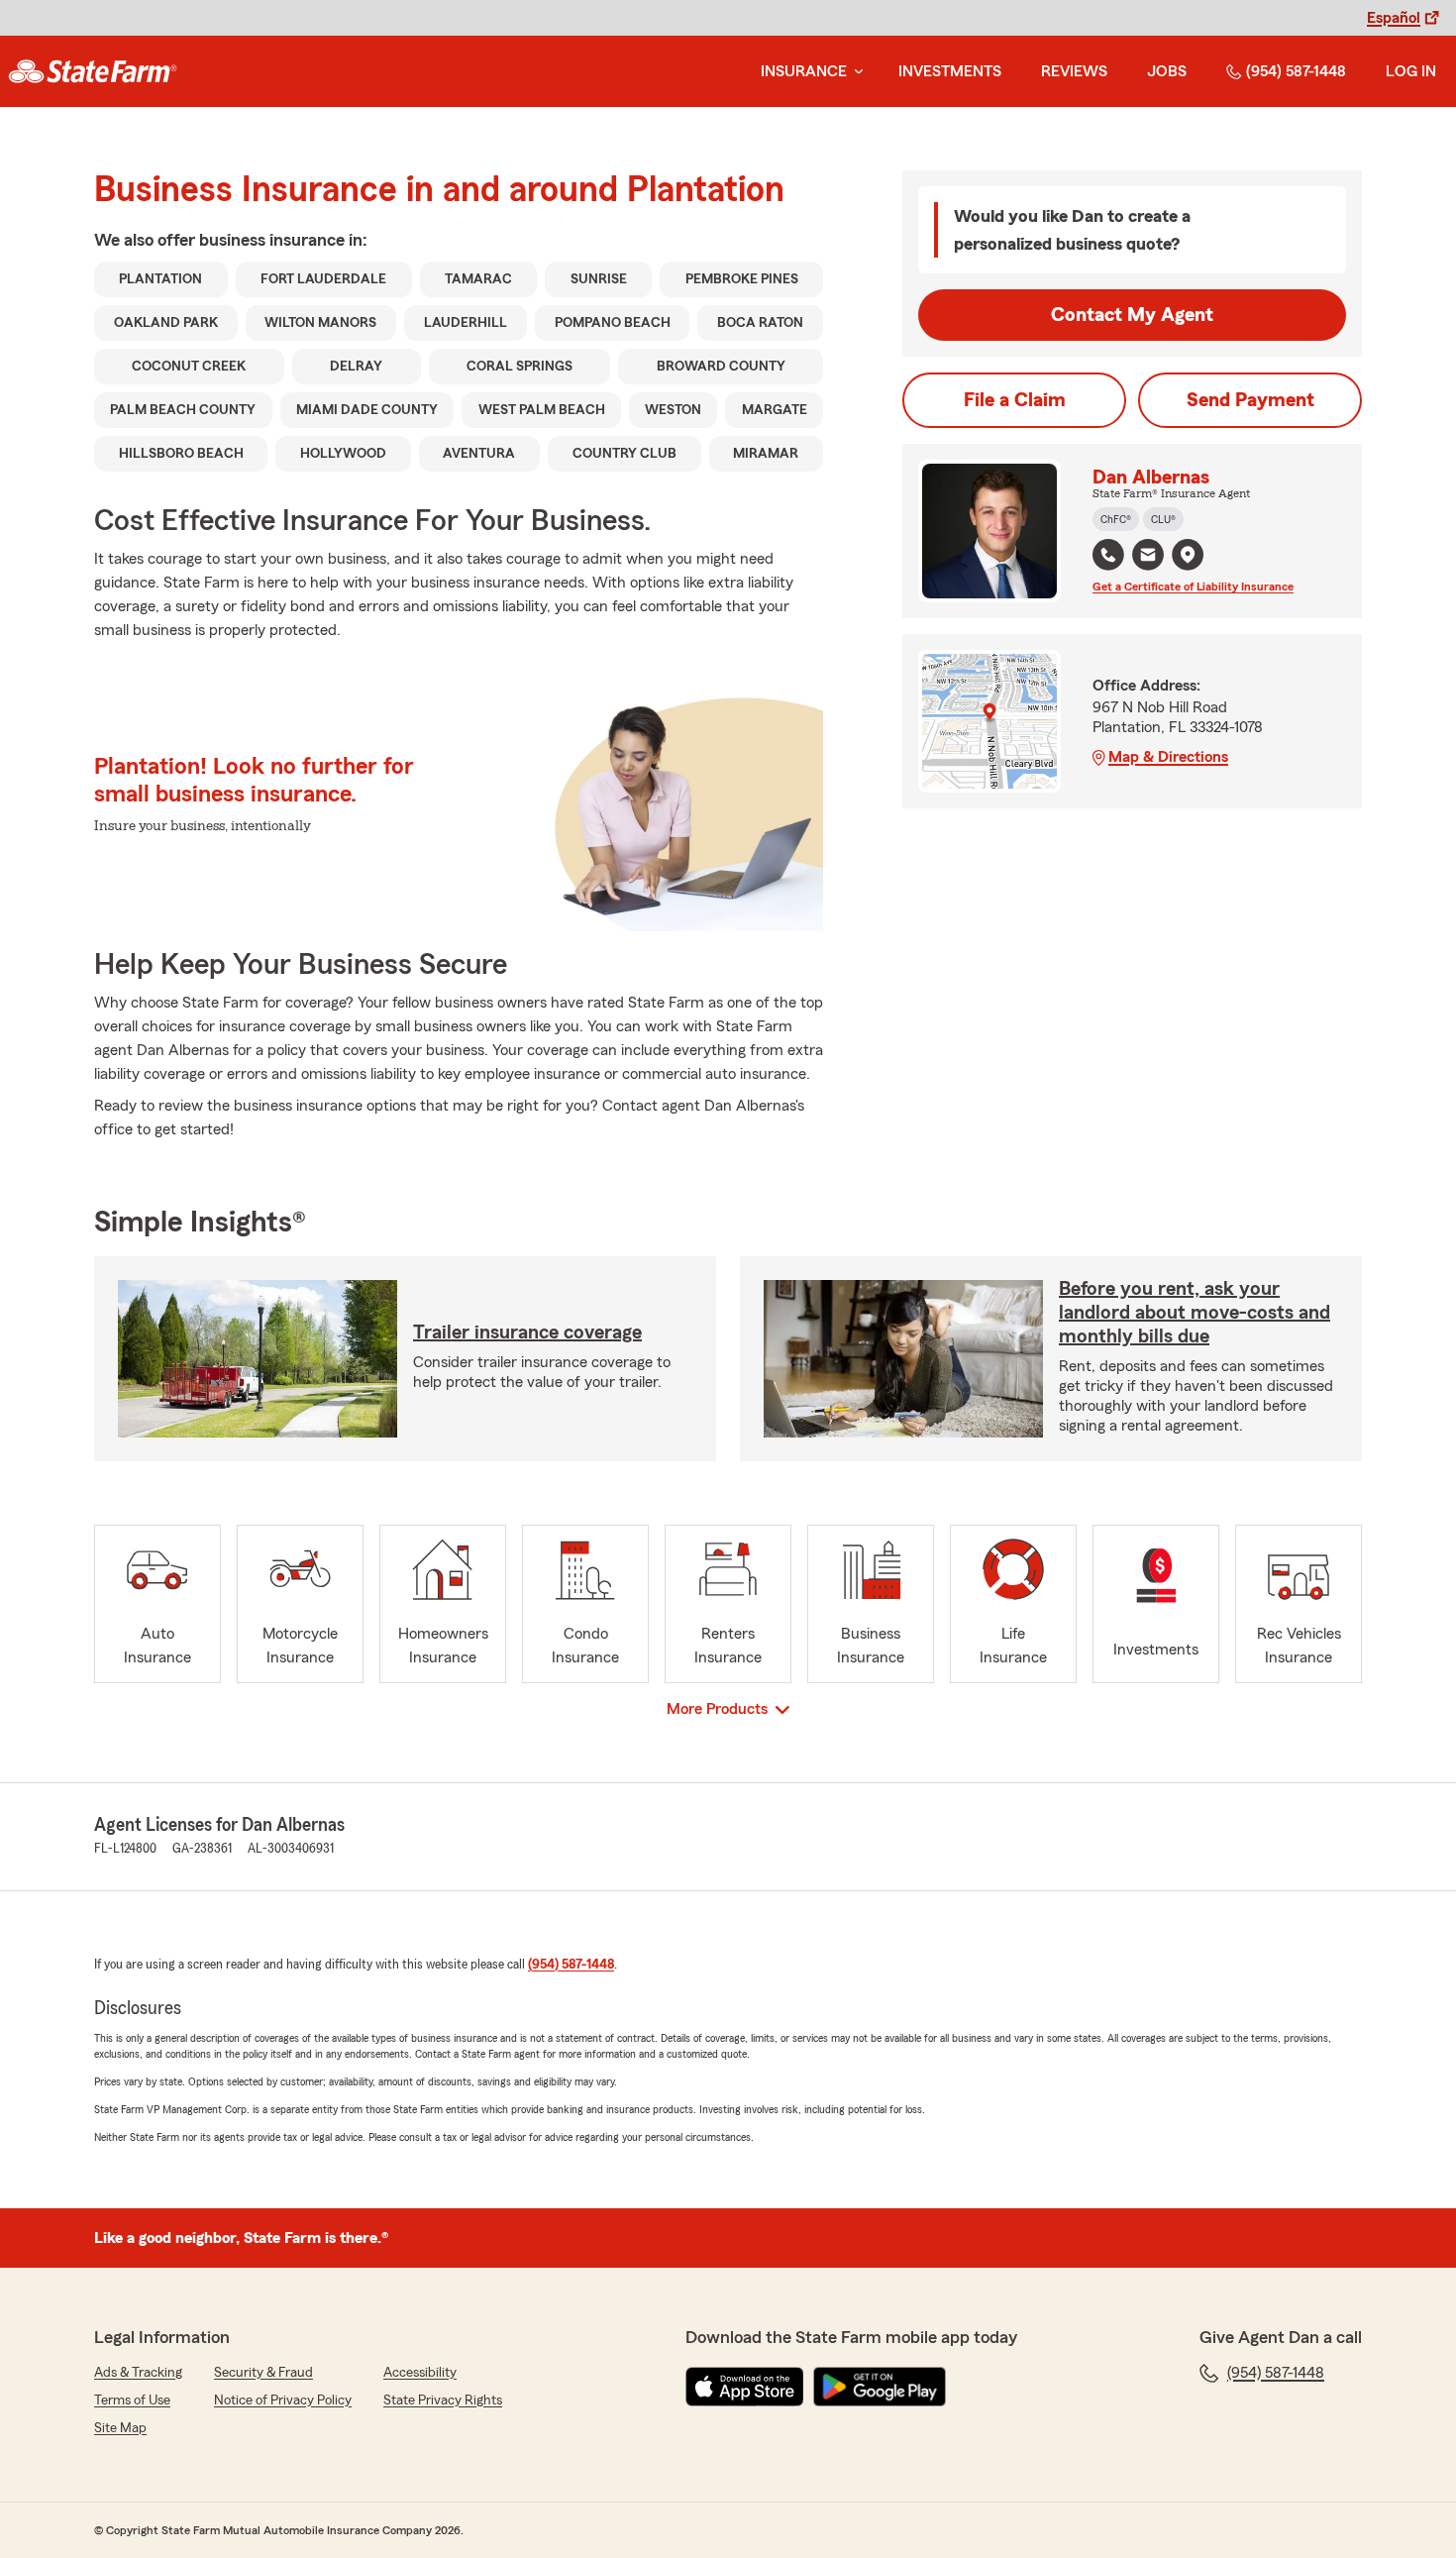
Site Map (120, 2428)
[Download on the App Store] (745, 2387)
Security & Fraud (263, 2373)
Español (1394, 18)
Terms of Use (132, 2400)
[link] (93, 71)
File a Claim (1015, 400)
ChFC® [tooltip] (1116, 519)
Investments (950, 71)
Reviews (1074, 71)
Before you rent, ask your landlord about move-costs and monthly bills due (1195, 1313)
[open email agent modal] (1148, 557)
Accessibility (420, 2373)
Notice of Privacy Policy (283, 2400)
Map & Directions (1168, 757)
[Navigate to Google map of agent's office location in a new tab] (1188, 555)
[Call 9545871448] (1108, 555)
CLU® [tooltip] (1163, 519)
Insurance (804, 71)
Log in (1411, 71)
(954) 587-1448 (1296, 71)
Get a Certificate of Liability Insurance (1193, 586)
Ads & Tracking (138, 2373)
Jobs (1167, 71)
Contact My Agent (1132, 315)
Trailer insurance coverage (527, 1332)
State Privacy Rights (443, 2400)
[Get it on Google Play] (880, 2387)
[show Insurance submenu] (855, 72)
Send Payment (1250, 400)
